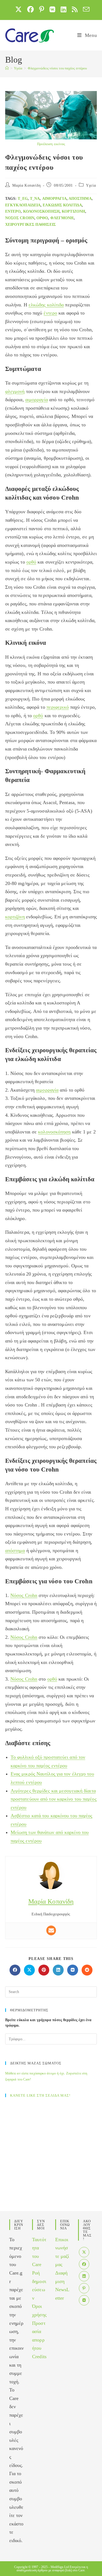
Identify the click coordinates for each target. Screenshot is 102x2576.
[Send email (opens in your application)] (85, 9)
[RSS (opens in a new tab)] (75, 9)
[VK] (84, 2300)
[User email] (51, 1930)
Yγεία (91, 185)
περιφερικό (58, 707)
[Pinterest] (84, 2288)
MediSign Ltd (60, 2567)
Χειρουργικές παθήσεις (30, 225)
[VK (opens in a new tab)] (52, 9)
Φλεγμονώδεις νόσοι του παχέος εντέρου (57, 68)
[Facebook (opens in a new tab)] (30, 9)
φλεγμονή (62, 218)
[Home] (7, 68)
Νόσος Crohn (20, 218)
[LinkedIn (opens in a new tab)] (64, 9)
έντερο (13, 211)
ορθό (42, 218)
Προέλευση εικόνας (51, 144)
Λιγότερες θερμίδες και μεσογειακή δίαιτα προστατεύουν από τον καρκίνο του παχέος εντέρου (54, 1799)
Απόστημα (80, 199)
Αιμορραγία (54, 199)
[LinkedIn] (84, 2276)
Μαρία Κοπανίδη (26, 185)
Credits (39, 2357)
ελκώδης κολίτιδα (62, 205)
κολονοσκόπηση (41, 211)
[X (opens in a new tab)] (18, 9)
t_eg (23, 199)
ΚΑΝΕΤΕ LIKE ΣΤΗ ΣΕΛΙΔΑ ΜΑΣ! (40, 2095)
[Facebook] (84, 2264)
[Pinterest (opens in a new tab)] (42, 9)
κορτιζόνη (73, 211)
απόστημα (15, 1551)
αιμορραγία (37, 400)
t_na (35, 199)
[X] (84, 2252)
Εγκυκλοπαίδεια (23, 205)
